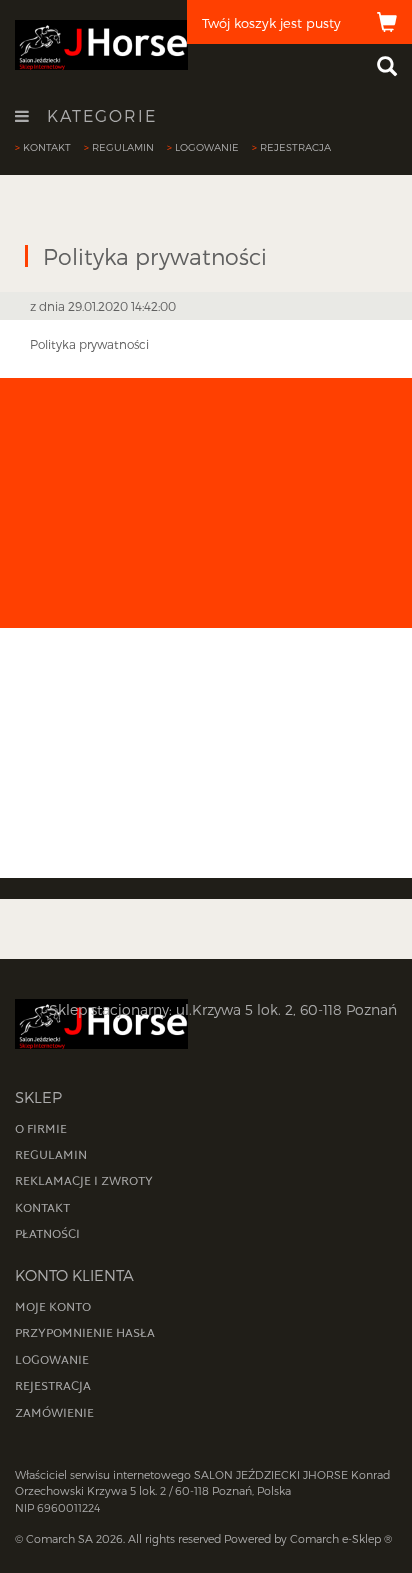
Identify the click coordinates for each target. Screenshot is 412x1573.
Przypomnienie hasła (85, 1334)
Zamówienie (54, 1414)
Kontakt (47, 147)
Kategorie (99, 116)
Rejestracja (295, 147)
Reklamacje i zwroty (84, 1182)
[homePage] (101, 43)
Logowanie (207, 147)
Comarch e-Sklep (335, 1538)
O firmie (41, 1130)
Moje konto (53, 1308)
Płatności (47, 1235)
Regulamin (123, 147)
